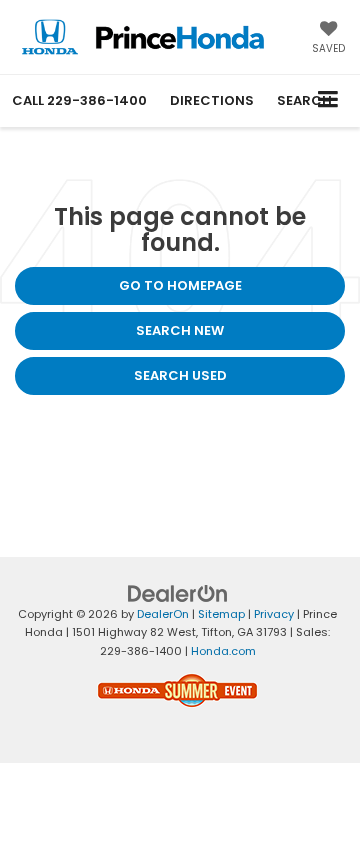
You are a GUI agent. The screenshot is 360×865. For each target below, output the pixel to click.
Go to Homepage (180, 285)
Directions (212, 100)
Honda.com (223, 651)
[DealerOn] (178, 592)
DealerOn (163, 614)
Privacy (274, 614)
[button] (79, 100)
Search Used (180, 375)
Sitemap (221, 614)
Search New (180, 330)
